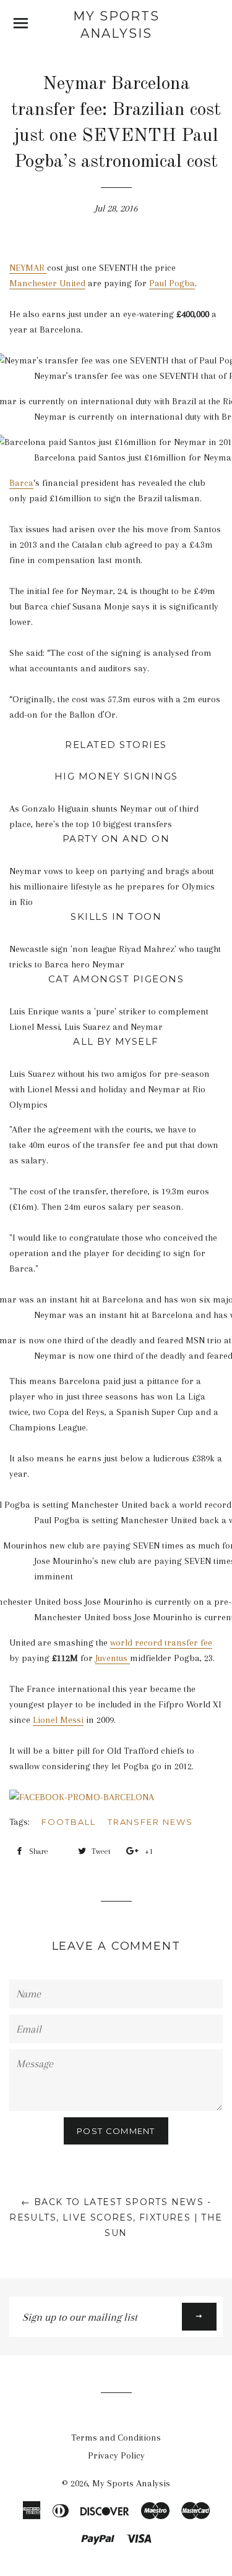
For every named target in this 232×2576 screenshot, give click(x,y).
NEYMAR (28, 268)
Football (69, 1822)
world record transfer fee (161, 1643)
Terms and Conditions (116, 2438)
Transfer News (150, 1822)
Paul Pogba (172, 283)
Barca (21, 483)
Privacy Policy (116, 2455)
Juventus (113, 1658)
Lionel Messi (58, 1720)
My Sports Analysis (116, 25)
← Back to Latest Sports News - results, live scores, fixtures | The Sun (116, 2217)
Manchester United (47, 283)
